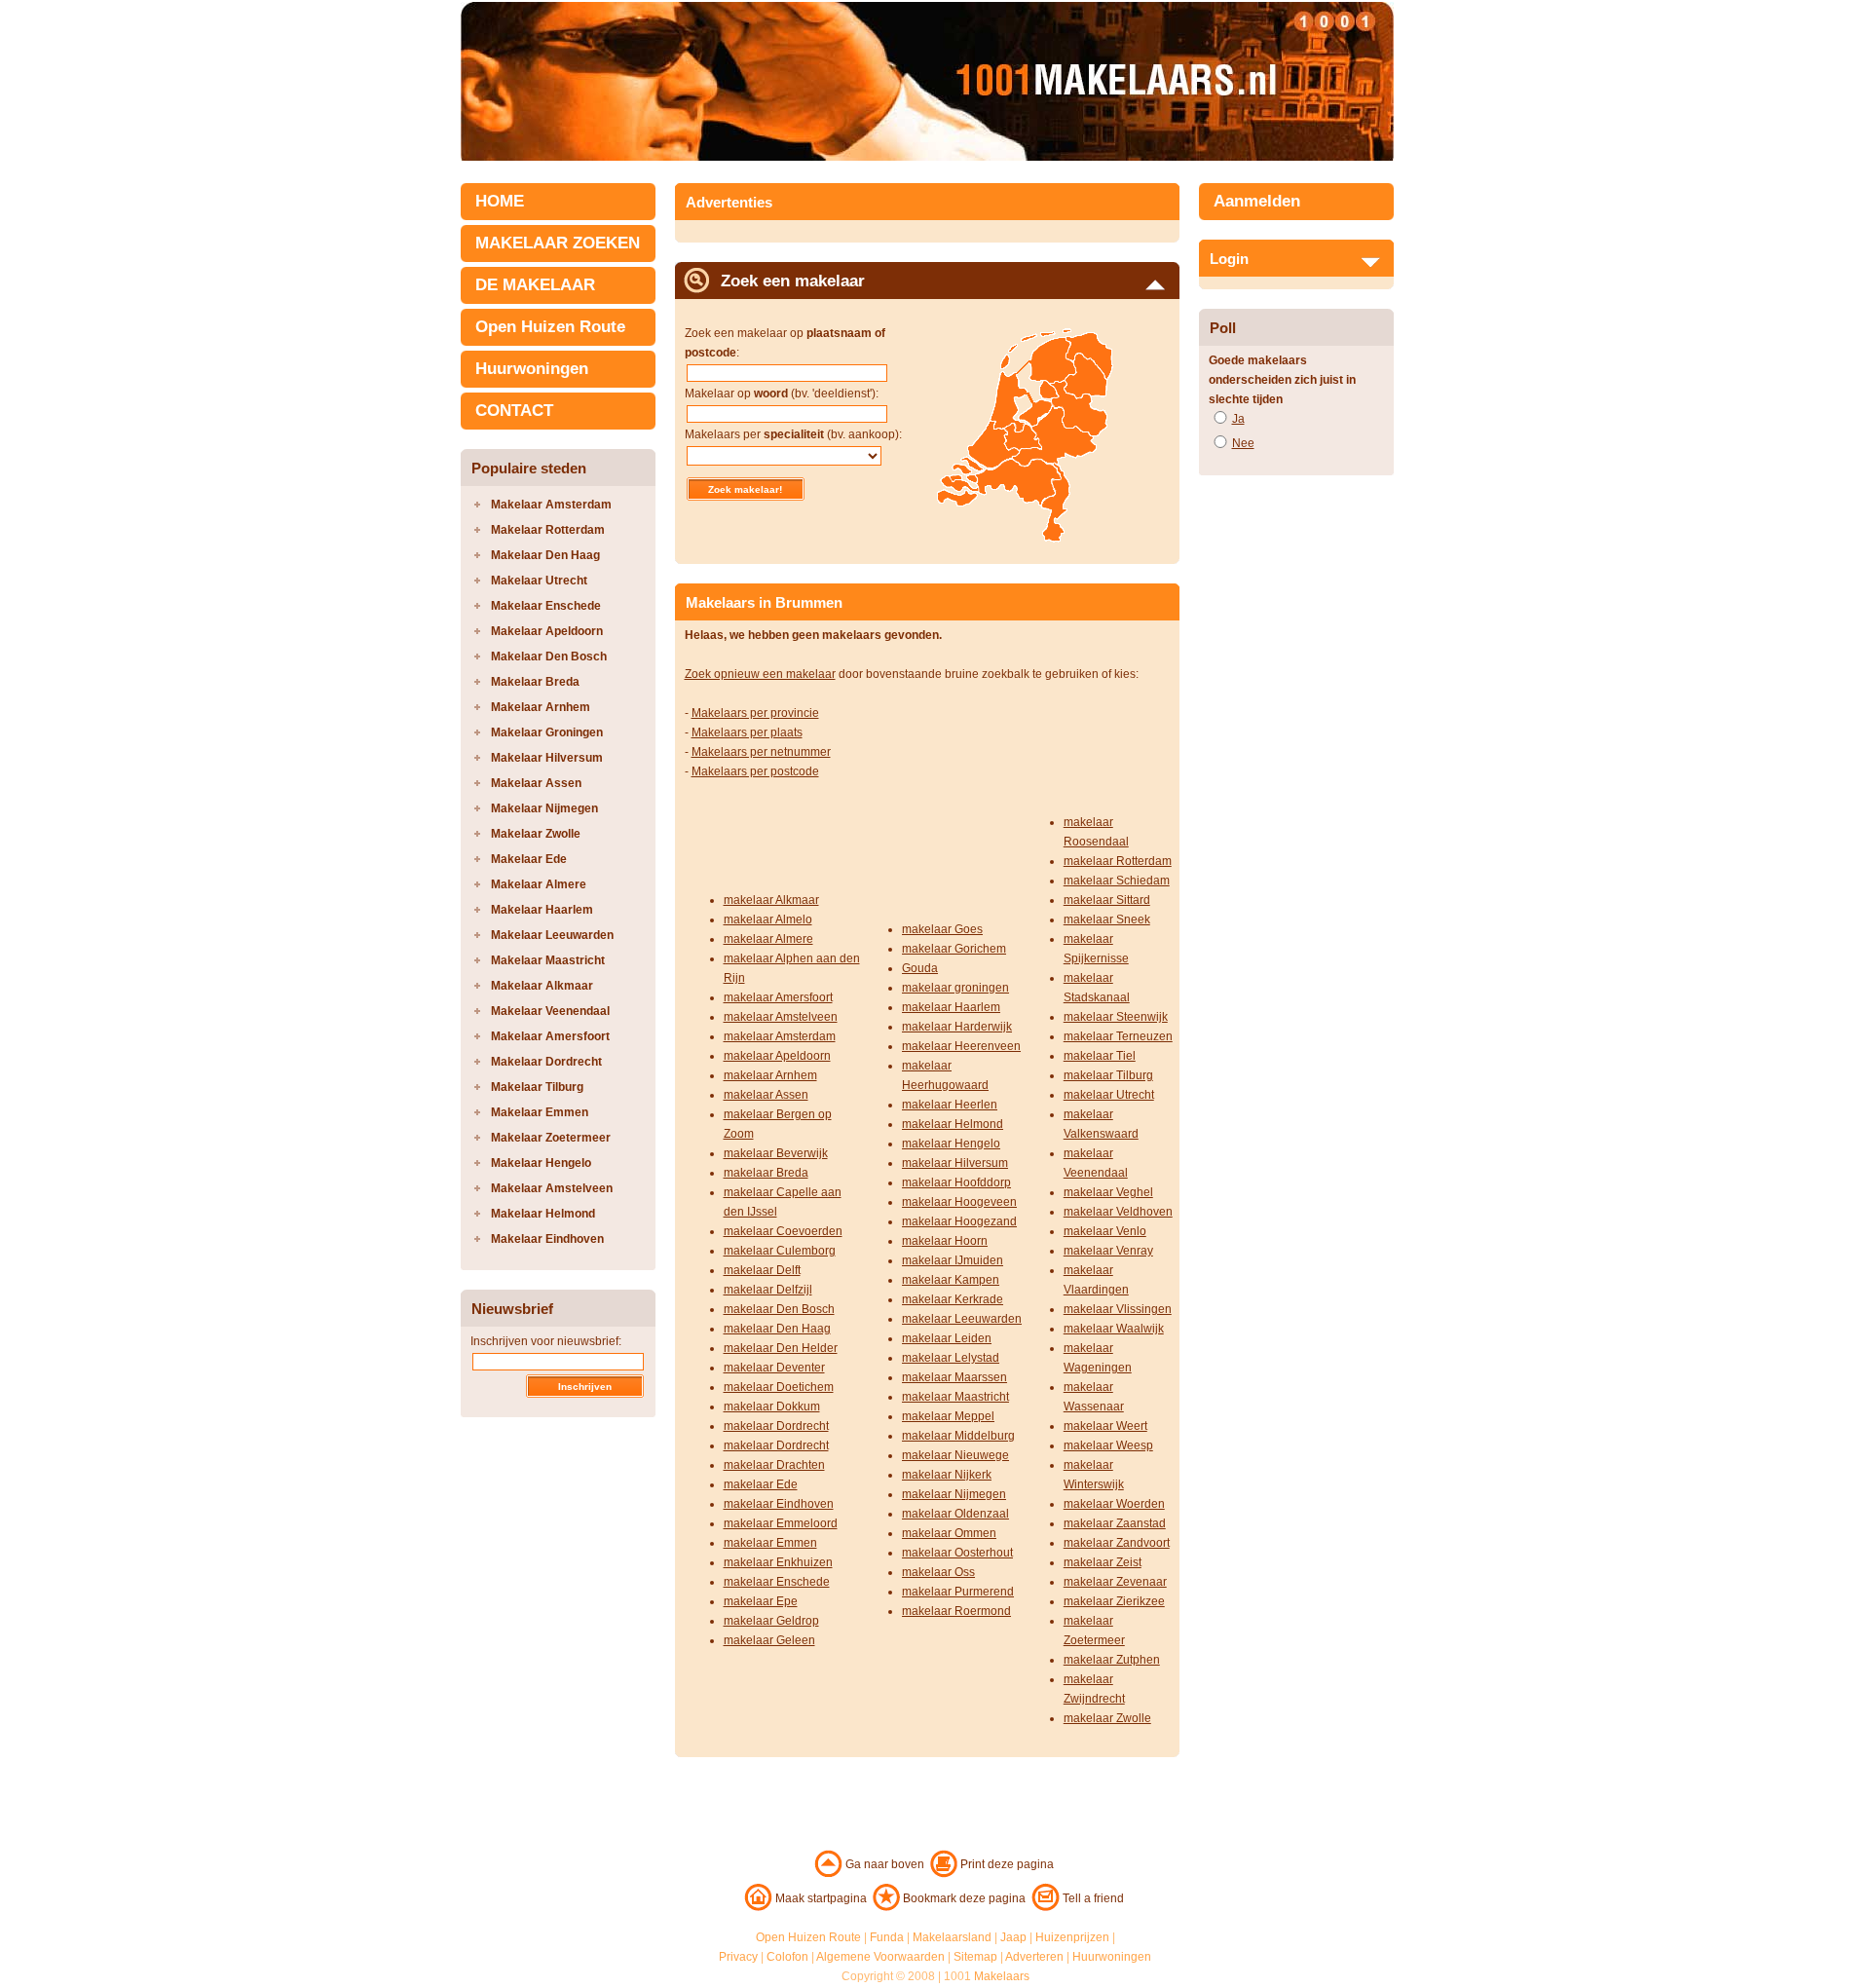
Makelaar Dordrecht (546, 1062)
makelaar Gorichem (954, 949)
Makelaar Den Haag (545, 555)
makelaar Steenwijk (1116, 1017)
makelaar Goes (942, 929)
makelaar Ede (761, 1484)
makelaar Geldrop (771, 1621)
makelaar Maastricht (955, 1397)
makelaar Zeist (1103, 1562)
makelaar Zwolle (1107, 1718)
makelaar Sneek (1107, 919)
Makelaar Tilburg (537, 1087)
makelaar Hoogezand (959, 1221)
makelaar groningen (955, 988)
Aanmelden (1257, 201)
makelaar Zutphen (1112, 1660)
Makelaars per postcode (755, 771)
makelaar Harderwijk (957, 1027)
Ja (1238, 419)
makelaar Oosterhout (957, 1553)
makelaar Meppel (948, 1416)
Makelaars (1002, 1976)
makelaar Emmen (770, 1543)
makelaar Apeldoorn (777, 1056)
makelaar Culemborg (780, 1251)
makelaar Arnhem (770, 1075)
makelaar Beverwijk (776, 1153)
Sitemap (975, 1957)
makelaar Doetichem (779, 1387)
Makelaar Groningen (547, 732)
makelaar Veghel (1108, 1192)
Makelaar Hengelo (541, 1163)
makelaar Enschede (777, 1582)
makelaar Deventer (774, 1368)
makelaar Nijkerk (947, 1475)
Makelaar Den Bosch (549, 656)
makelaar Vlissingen (1118, 1309)
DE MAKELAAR (535, 285)
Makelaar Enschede (546, 606)
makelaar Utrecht (1109, 1095)
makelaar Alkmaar (771, 900)
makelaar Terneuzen (1118, 1036)
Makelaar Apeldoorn (547, 631)
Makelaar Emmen (540, 1112)
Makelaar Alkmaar (542, 986)
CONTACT (514, 411)
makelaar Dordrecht (776, 1426)
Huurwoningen (532, 369)
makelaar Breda (766, 1173)
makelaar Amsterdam (780, 1036)
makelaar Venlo (1105, 1231)
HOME (500, 201)
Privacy (738, 1957)
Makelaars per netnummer (761, 752)
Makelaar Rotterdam (548, 530)
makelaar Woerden (1114, 1504)
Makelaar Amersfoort (550, 1036)
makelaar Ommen (949, 1533)
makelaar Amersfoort (778, 997)
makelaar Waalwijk (1114, 1329)
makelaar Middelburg (958, 1436)
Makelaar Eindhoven (547, 1239)
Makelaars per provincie (755, 713)
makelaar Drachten (774, 1465)
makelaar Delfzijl (768, 1290)
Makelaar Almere (539, 884)
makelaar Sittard (1107, 900)
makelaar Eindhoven (779, 1504)
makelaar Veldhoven (1118, 1212)
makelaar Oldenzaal (955, 1514)
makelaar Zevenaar (1115, 1582)
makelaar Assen (766, 1095)
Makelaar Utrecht (539, 581)
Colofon (787, 1957)
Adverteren (1034, 1957)
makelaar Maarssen (954, 1377)
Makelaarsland (952, 1937)
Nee (1243, 443)
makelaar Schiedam (1117, 881)
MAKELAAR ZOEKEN (558, 243)
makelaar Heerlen (950, 1105)
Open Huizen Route (550, 327)
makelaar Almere (768, 939)
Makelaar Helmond (543, 1214)
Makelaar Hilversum (547, 758)
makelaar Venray (1108, 1251)
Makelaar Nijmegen (544, 808)
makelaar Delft (762, 1270)
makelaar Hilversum (955, 1163)
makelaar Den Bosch (779, 1309)
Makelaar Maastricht (548, 960)
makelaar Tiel (1100, 1056)
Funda (887, 1937)
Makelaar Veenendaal (550, 1011)
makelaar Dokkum (772, 1407)
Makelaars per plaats (747, 732)
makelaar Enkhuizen (778, 1562)
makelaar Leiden (947, 1338)
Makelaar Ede (529, 859)
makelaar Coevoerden (783, 1231)
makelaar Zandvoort (1117, 1543)
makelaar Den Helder (781, 1348)
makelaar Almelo (768, 919)
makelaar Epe (761, 1601)
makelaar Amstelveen (781, 1017)
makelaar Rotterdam (1118, 861)
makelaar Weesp (1108, 1445)
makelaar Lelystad (951, 1358)
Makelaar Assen (536, 783)
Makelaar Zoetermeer (551, 1138)
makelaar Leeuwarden (962, 1319)
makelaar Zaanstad (1115, 1523)
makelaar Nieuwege (955, 1455)
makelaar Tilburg (1108, 1075)
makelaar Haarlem (951, 1007)
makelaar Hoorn (945, 1241)
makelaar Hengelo (951, 1144)
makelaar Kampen (951, 1280)
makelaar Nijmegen (954, 1494)
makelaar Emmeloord (781, 1523)
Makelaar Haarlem (542, 910)
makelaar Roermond (956, 1611)
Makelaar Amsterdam (551, 505)
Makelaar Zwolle (536, 834)
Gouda (920, 968)
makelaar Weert (1105, 1426)
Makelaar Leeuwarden (552, 935)
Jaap (1013, 1937)
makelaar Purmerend (958, 1592)
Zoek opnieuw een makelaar (760, 674)
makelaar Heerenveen (961, 1046)
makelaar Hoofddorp (956, 1182)
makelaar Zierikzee (1114, 1601)
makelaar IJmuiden (953, 1260)
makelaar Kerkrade (953, 1299)
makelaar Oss (938, 1572)
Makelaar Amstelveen (552, 1188)
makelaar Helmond (953, 1124)
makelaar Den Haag (777, 1329)
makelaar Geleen (769, 1640)
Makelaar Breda (535, 682)
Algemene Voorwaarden (880, 1957)
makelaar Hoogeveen (959, 1202)
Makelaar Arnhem (541, 707)
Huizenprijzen (1072, 1937)
